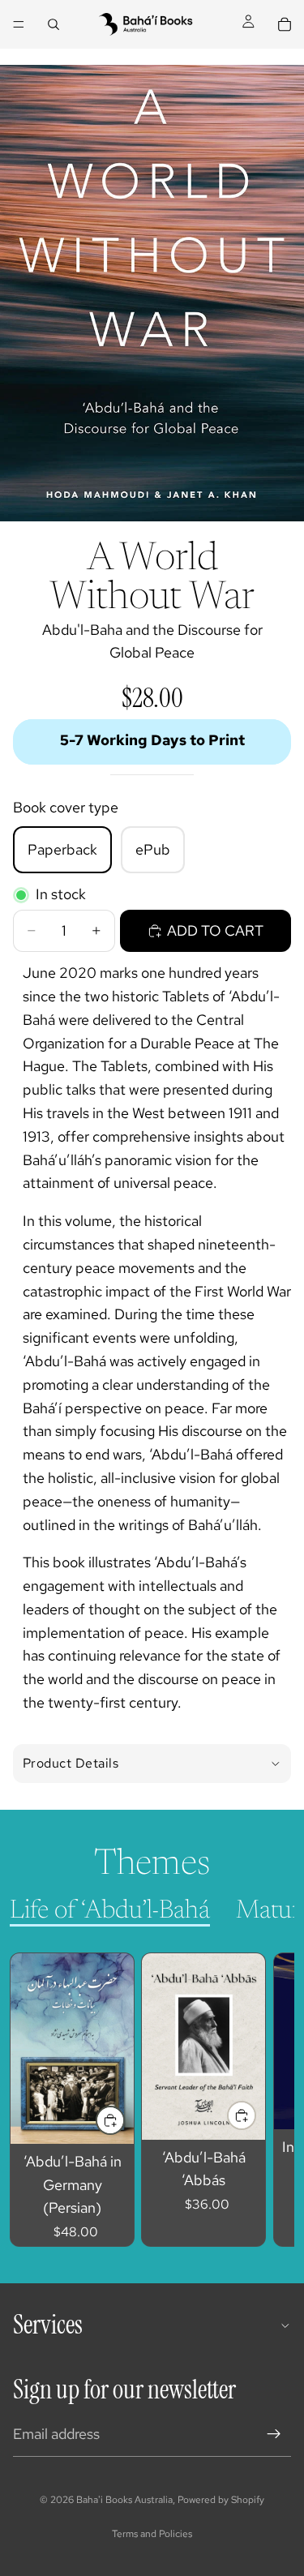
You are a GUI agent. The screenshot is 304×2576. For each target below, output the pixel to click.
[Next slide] (263, 2100)
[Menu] (19, 24)
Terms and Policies (152, 2534)
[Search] (54, 24)
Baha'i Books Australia (124, 2500)
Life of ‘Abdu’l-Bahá (110, 1911)
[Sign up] (274, 2434)
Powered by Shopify (221, 2500)
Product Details (71, 1763)
